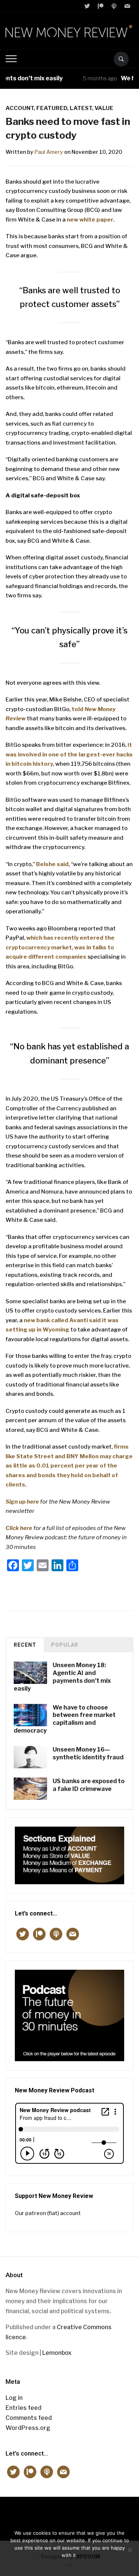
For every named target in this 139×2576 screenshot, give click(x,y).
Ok (69, 2565)
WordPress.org (28, 2428)
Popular (65, 1645)
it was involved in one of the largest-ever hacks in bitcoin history (69, 754)
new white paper (90, 220)
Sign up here (22, 1502)
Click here (19, 1528)
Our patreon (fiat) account (48, 2213)
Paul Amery (49, 152)
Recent (25, 1645)
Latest (81, 108)
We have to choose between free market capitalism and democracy (65, 1719)
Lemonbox (57, 2353)
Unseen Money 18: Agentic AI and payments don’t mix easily (62, 1677)
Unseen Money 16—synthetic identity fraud (88, 1753)
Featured (52, 108)
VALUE (104, 108)
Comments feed (29, 2418)
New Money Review (69, 2515)
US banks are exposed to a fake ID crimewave (89, 1785)
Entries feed (24, 2408)
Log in (14, 2398)
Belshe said (52, 864)
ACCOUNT (20, 108)
